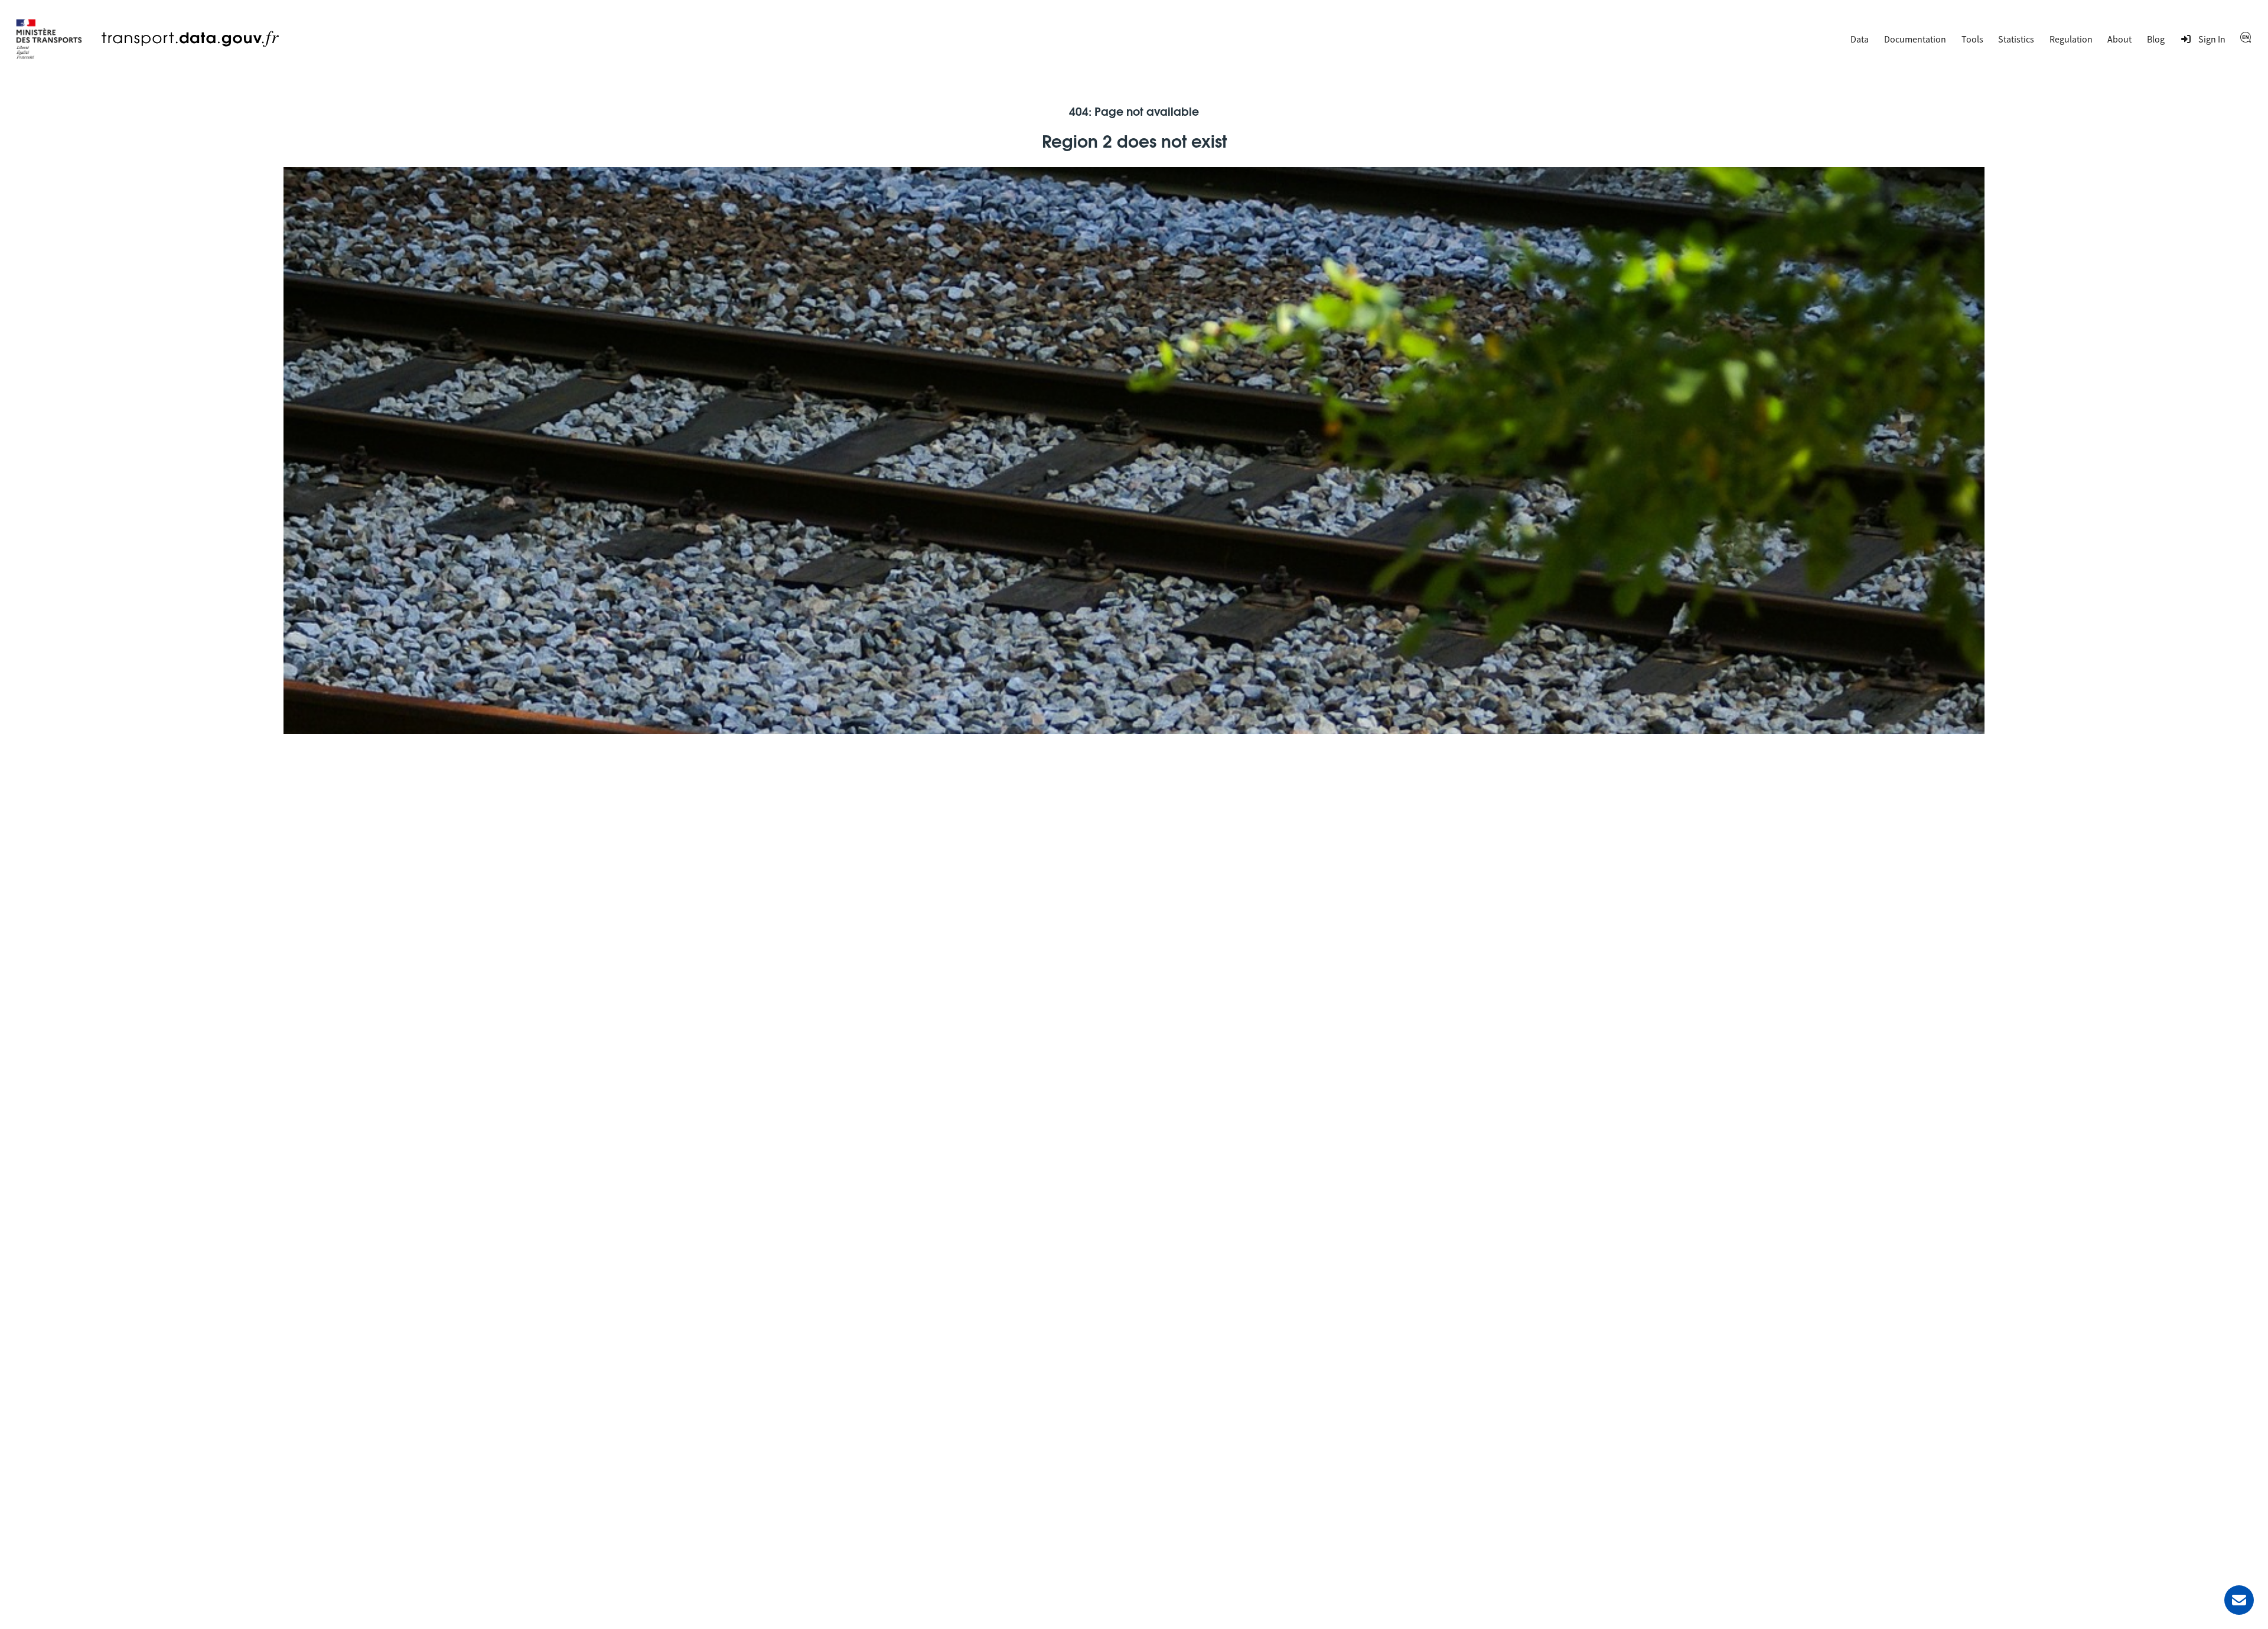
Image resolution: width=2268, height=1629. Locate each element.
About (2119, 39)
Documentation (1915, 39)
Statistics (2016, 39)
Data (1860, 39)
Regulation (2071, 39)
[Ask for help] (2239, 1600)
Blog (2156, 39)
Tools (1972, 39)
